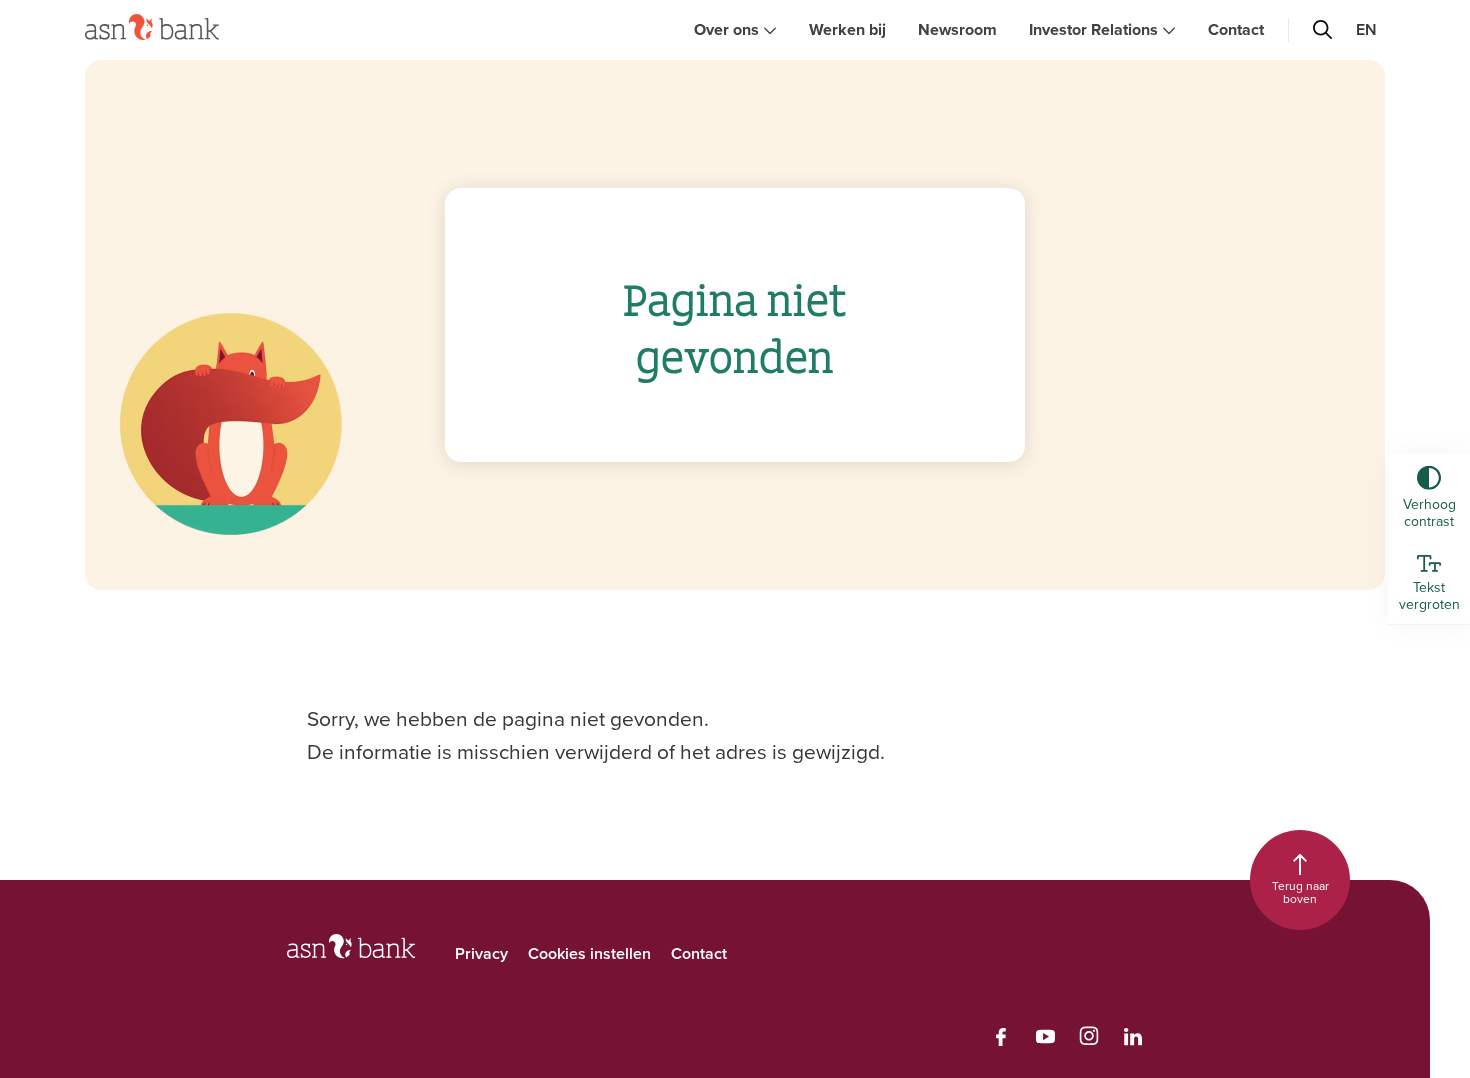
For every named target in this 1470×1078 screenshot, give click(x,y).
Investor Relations (1093, 29)
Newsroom (957, 29)
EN (1366, 29)
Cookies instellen (589, 953)
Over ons (726, 29)
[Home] (152, 27)
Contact (1236, 29)
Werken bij (847, 29)
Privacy (481, 953)
